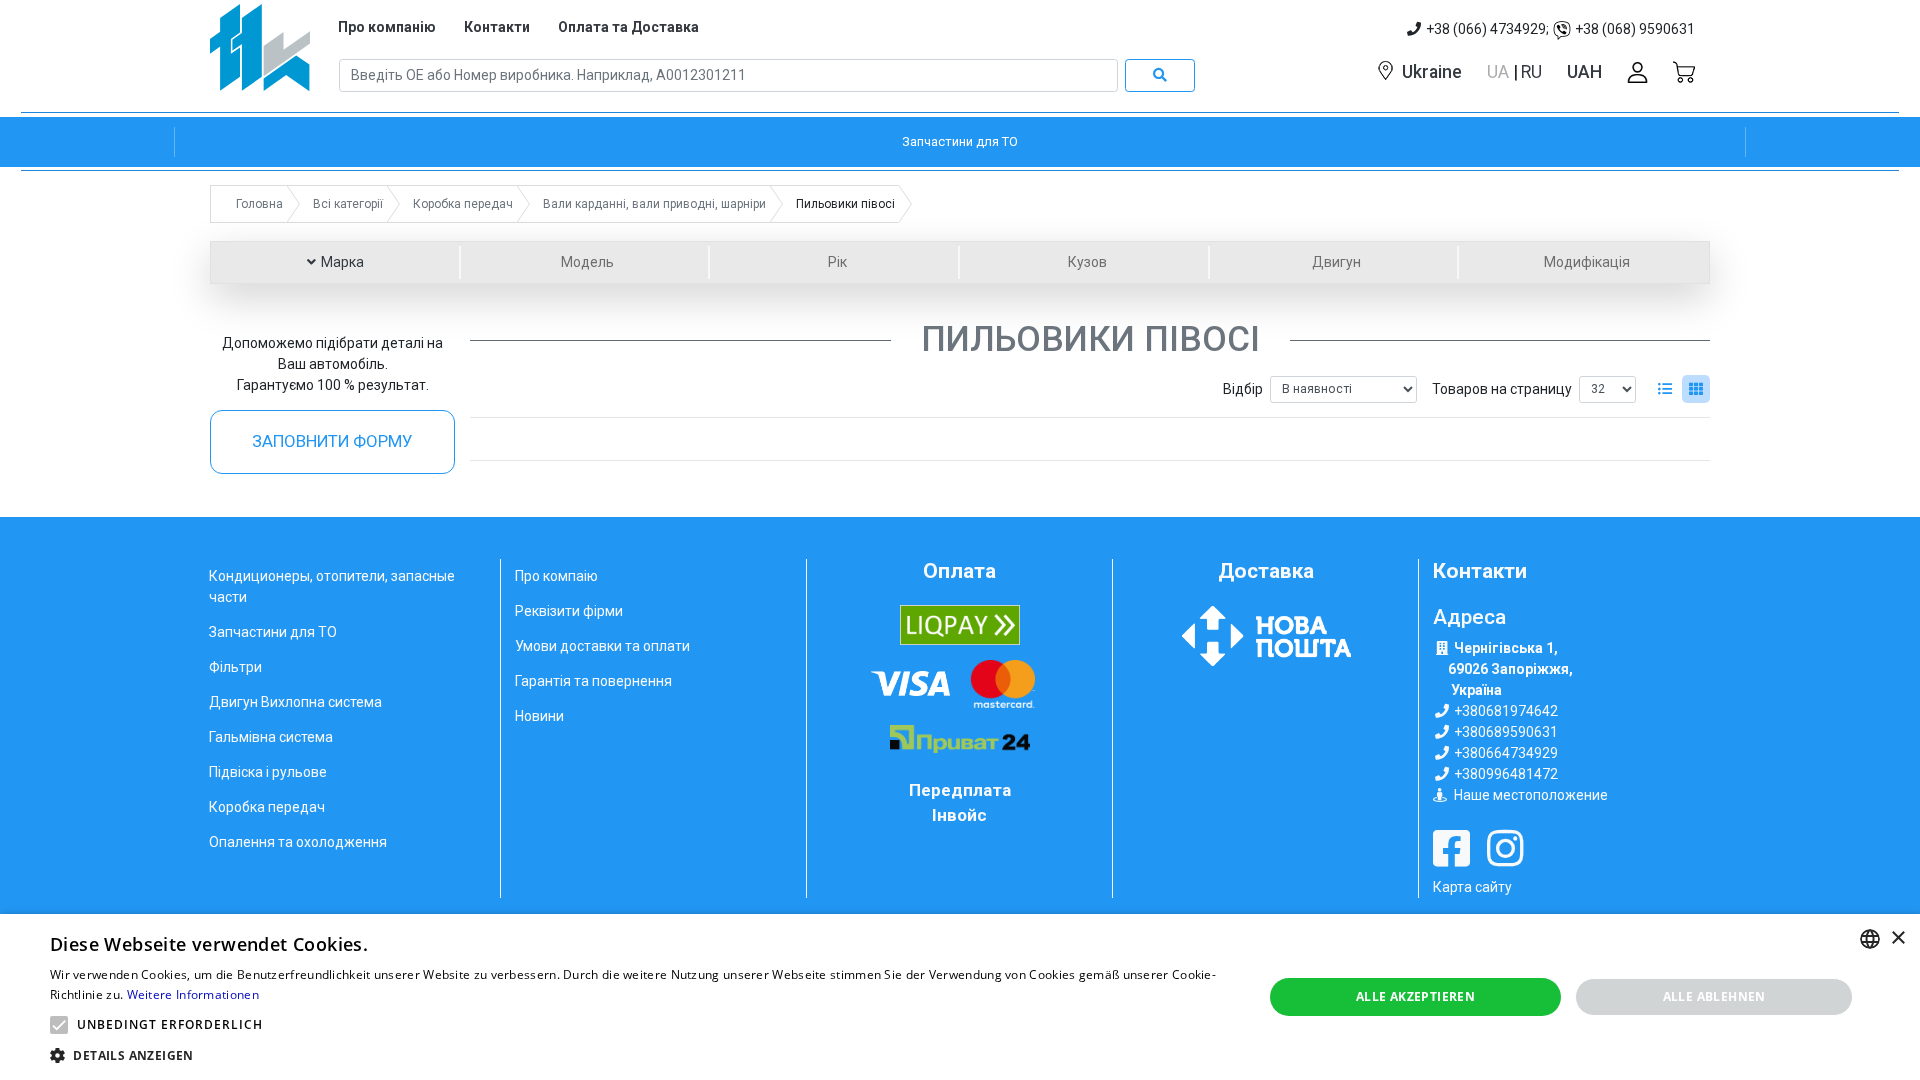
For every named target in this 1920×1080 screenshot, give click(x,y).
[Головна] (260, 54)
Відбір (1243, 389)
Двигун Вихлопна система (295, 702)
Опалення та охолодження (298, 842)
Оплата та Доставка (628, 27)
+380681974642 (1506, 711)
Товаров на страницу (1502, 389)
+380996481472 (1506, 774)
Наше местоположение (1531, 795)
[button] (59, 1025)
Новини (539, 716)
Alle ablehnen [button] (1714, 996)
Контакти (497, 27)
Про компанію (387, 27)
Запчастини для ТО (273, 632)
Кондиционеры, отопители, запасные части (332, 586)
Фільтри (235, 667)
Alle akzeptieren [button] (1415, 996)
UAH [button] (1584, 72)
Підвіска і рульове (268, 772)
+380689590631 (1506, 732)
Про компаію (556, 576)
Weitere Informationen (193, 994)
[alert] (960, 997)
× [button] (1897, 938)
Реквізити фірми (569, 611)
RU (1531, 72)
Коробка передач (267, 807)
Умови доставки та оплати (602, 646)
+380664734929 (1506, 753)
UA (1500, 72)
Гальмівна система (271, 737)
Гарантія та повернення (593, 681)
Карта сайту (1472, 887)
